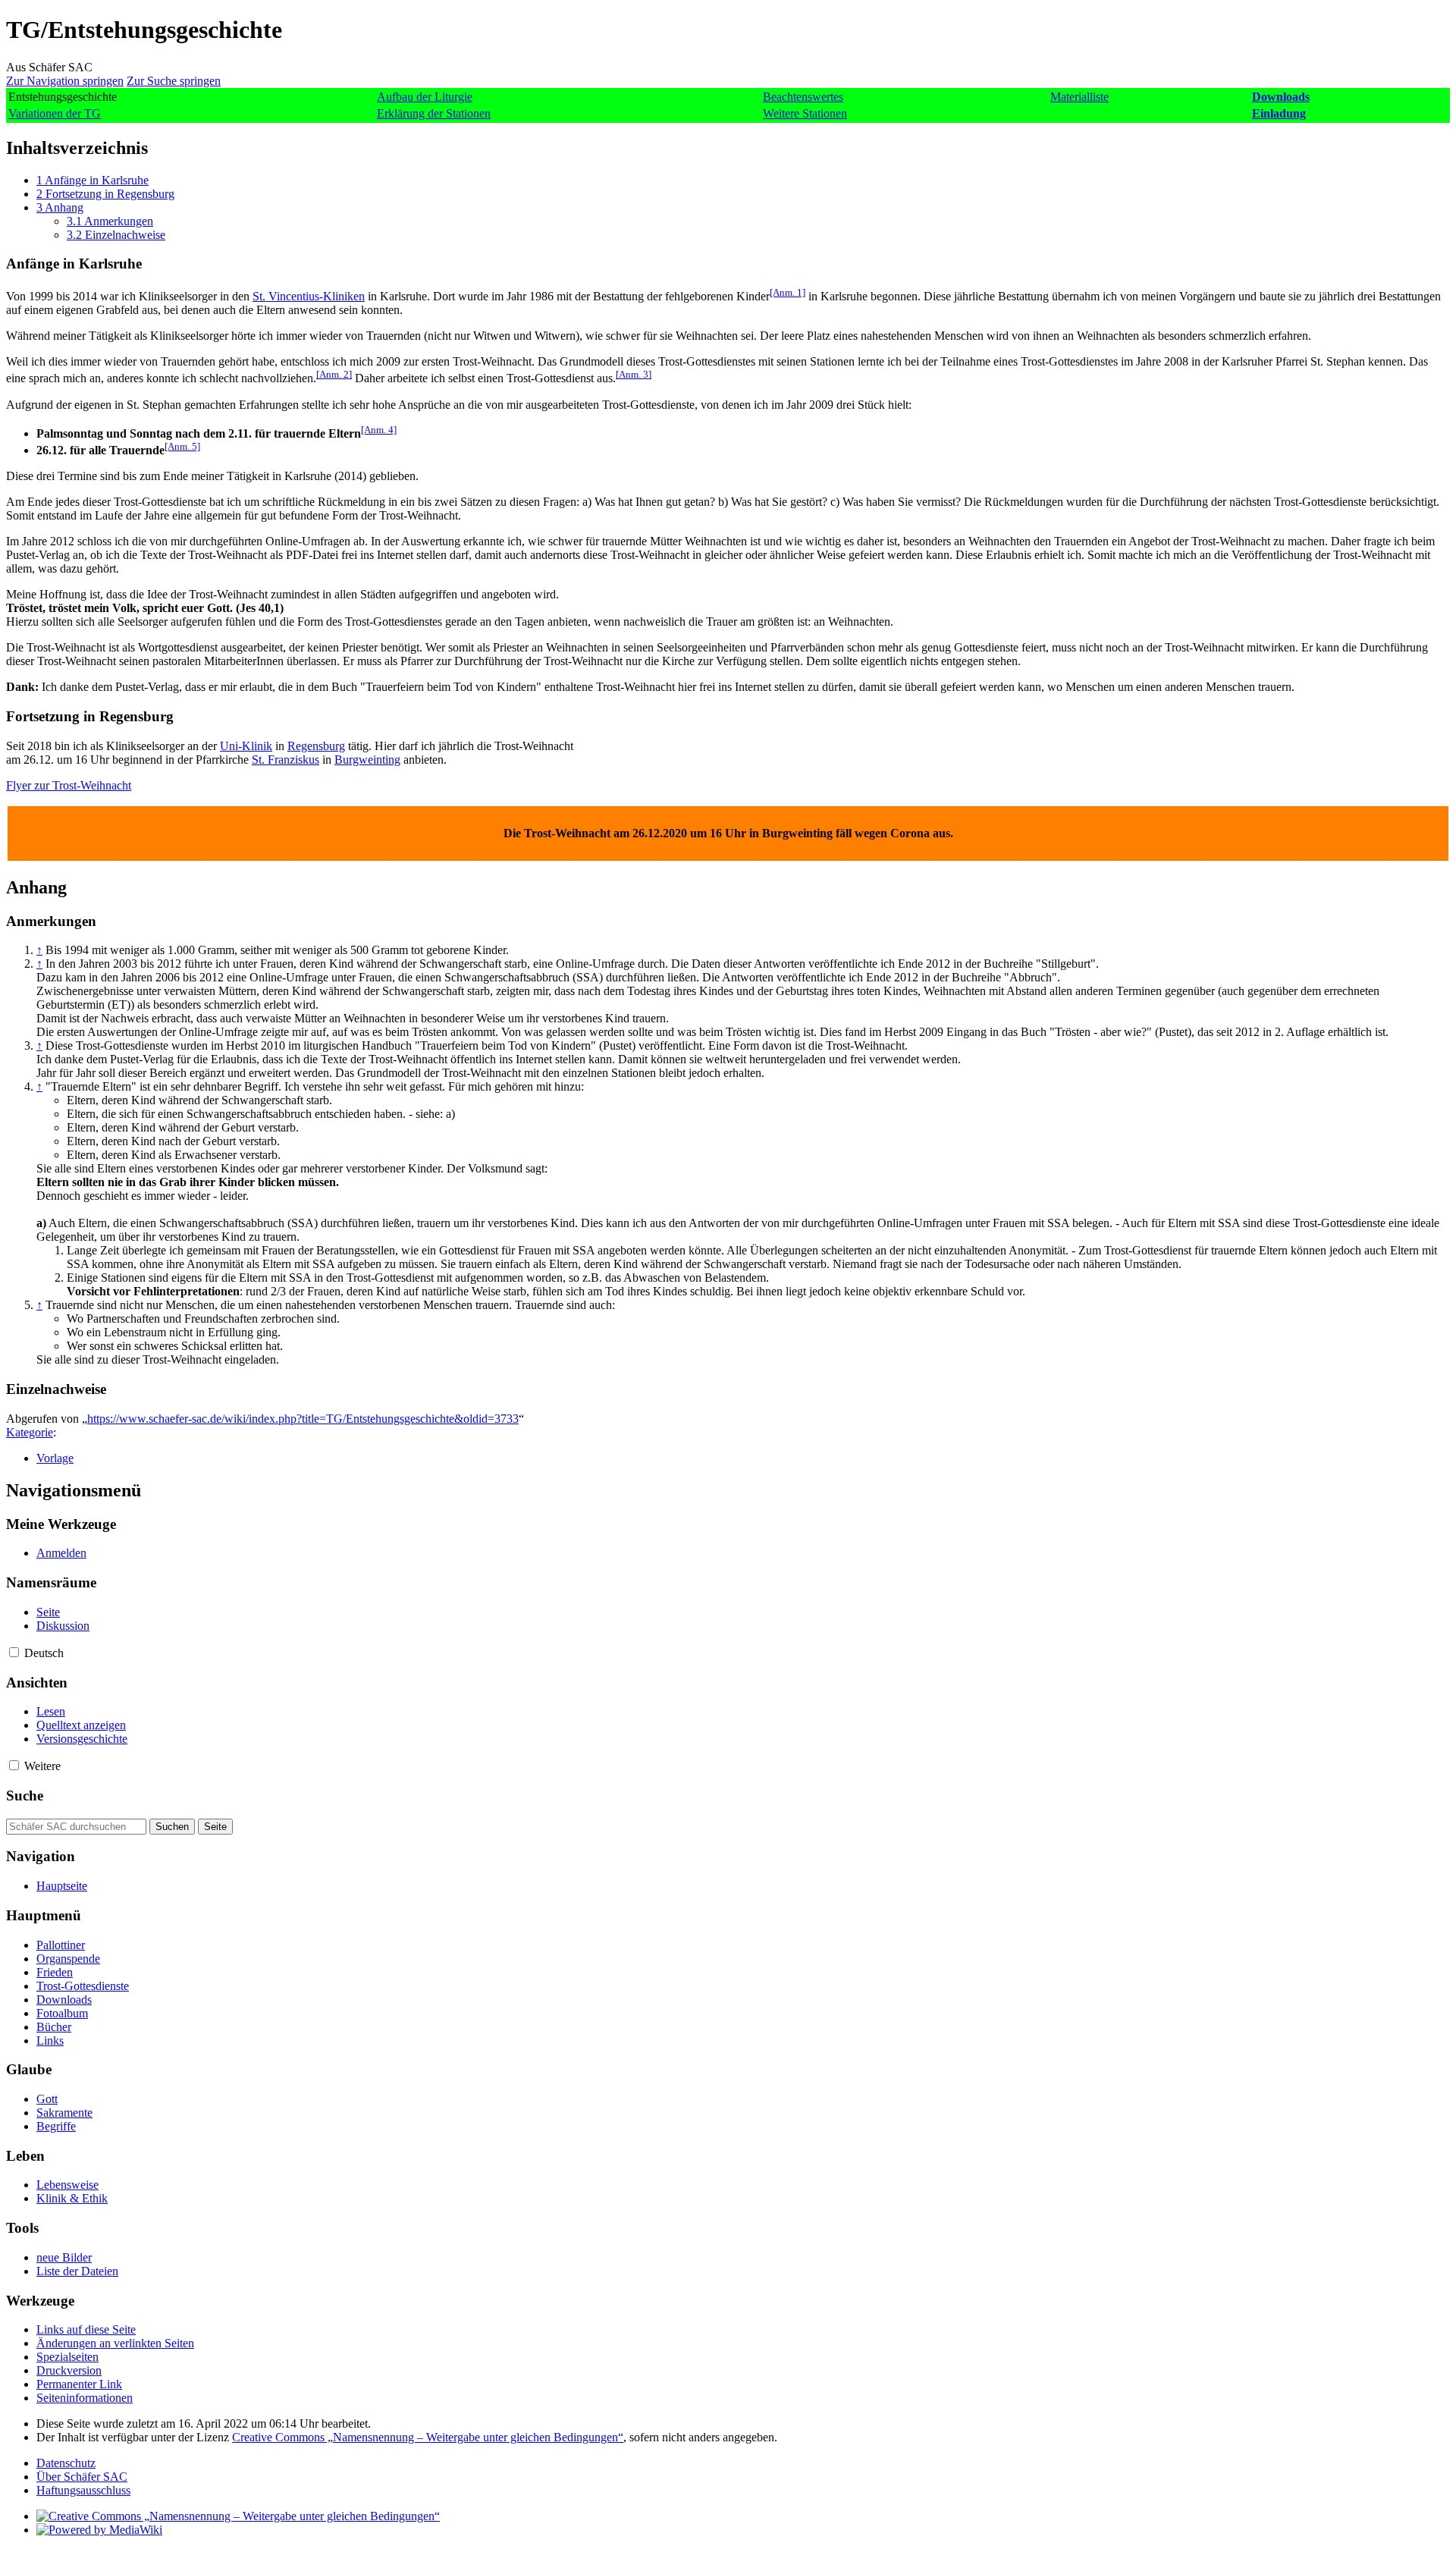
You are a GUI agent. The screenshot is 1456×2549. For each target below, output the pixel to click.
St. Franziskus (286, 760)
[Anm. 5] (182, 446)
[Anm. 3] (634, 374)
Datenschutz (66, 2463)
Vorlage (55, 1458)
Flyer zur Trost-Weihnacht (69, 785)
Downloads (1281, 97)
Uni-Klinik (246, 746)
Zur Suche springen (174, 81)
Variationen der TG (55, 113)
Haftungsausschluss (83, 2490)
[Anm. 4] (379, 430)
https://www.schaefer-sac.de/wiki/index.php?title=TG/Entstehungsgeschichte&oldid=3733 (303, 1419)
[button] (14, 1652)
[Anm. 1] (788, 292)
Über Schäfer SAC (82, 2477)
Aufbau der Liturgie (425, 97)
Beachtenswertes (803, 97)
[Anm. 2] (334, 374)
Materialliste (1079, 97)
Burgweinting (367, 760)
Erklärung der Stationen (434, 113)
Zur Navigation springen (65, 81)
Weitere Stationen (805, 113)
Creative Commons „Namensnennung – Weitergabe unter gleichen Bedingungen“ (428, 2437)
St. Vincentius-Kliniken (309, 296)
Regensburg (316, 746)
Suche (25, 1796)
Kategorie (30, 1432)
